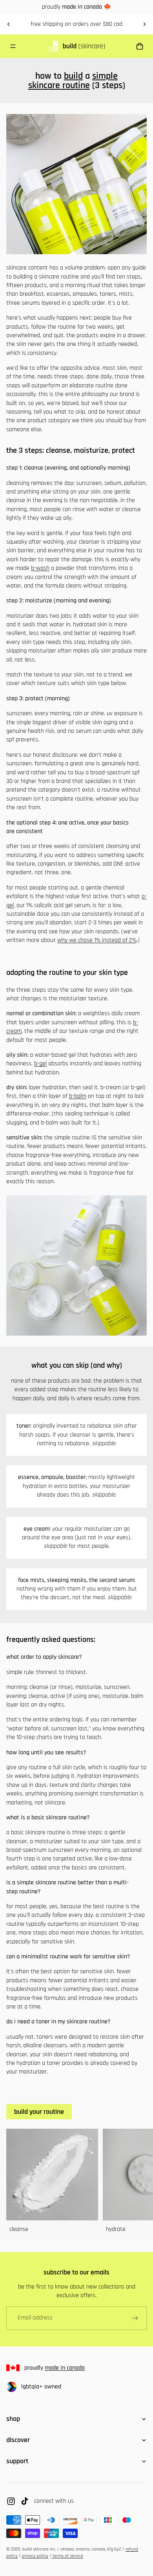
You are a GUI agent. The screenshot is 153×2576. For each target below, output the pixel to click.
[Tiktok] (25, 2501)
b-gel (40, 1064)
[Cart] (142, 46)
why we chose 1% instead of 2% (97, 940)
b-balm (78, 1096)
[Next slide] (144, 24)
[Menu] (13, 46)
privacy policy (35, 2556)
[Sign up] (135, 2318)
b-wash (40, 568)
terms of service (67, 2556)
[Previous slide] (9, 24)
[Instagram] (11, 2501)
